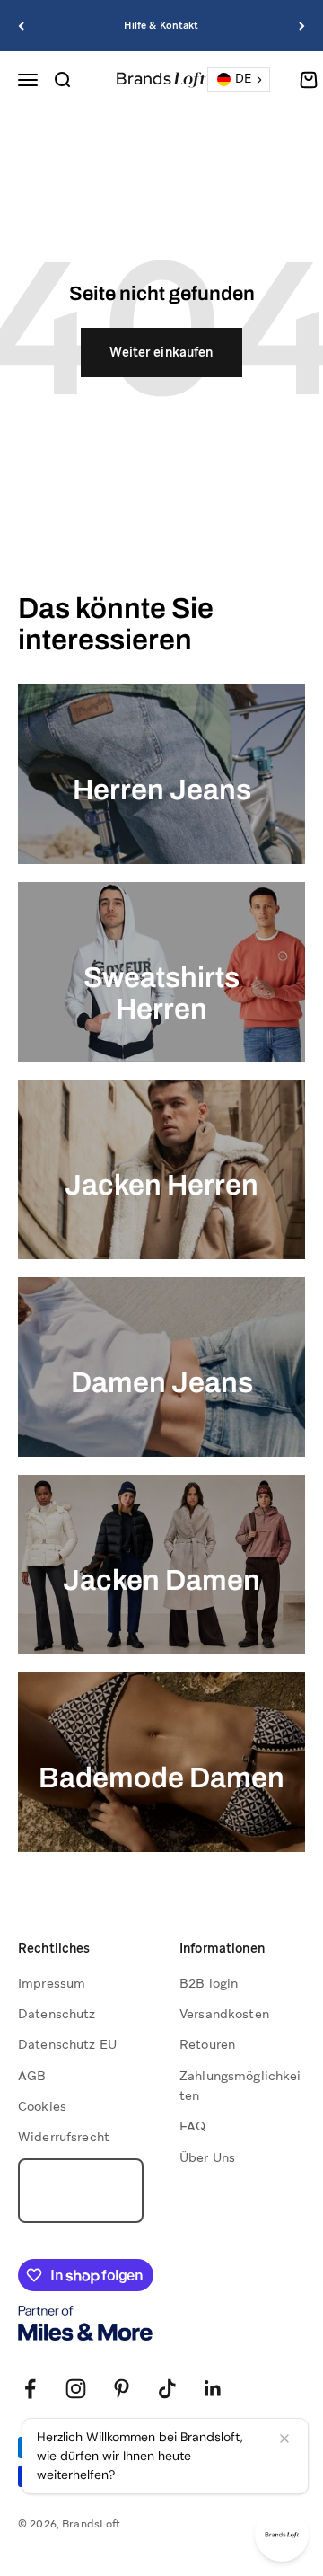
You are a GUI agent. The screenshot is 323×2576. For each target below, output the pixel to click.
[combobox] (239, 79)
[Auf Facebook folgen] (30, 2389)
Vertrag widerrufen (81, 2191)
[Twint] (88, 2476)
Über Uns (207, 2157)
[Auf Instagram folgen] (76, 2389)
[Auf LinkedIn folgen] (213, 2389)
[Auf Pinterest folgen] (122, 2389)
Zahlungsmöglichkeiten (240, 2086)
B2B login (209, 1983)
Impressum (52, 1983)
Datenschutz (57, 2014)
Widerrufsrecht (64, 2137)
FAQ (192, 2126)
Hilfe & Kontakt (161, 25)
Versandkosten (224, 2014)
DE (243, 79)
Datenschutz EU (67, 2044)
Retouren (207, 2044)
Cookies (42, 2106)
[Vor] (302, 26)
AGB (32, 2076)
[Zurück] (21, 26)
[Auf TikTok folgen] (167, 2389)
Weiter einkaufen (161, 352)
